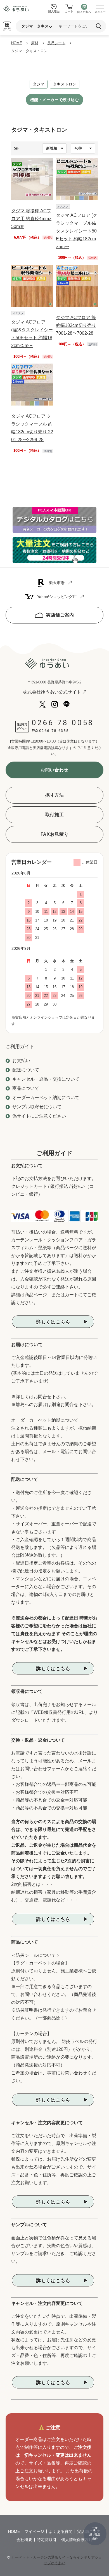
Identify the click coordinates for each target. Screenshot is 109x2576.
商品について (26, 1088)
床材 (35, 43)
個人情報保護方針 (77, 2540)
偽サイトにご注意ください (39, 1116)
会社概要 (24, 2540)
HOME (17, 43)
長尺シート (56, 43)
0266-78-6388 (54, 731)
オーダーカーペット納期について (46, 1098)
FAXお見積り (54, 834)
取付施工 (55, 815)
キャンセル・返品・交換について (46, 1079)
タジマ (39, 84)
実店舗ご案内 (60, 615)
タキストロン (65, 84)
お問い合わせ (54, 770)
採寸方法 (55, 795)
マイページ (34, 2531)
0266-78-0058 (63, 723)
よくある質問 (61, 2531)
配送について (26, 1070)
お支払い (21, 1061)
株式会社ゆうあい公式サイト (52, 692)
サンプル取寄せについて (37, 1107)
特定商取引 (47, 2540)
